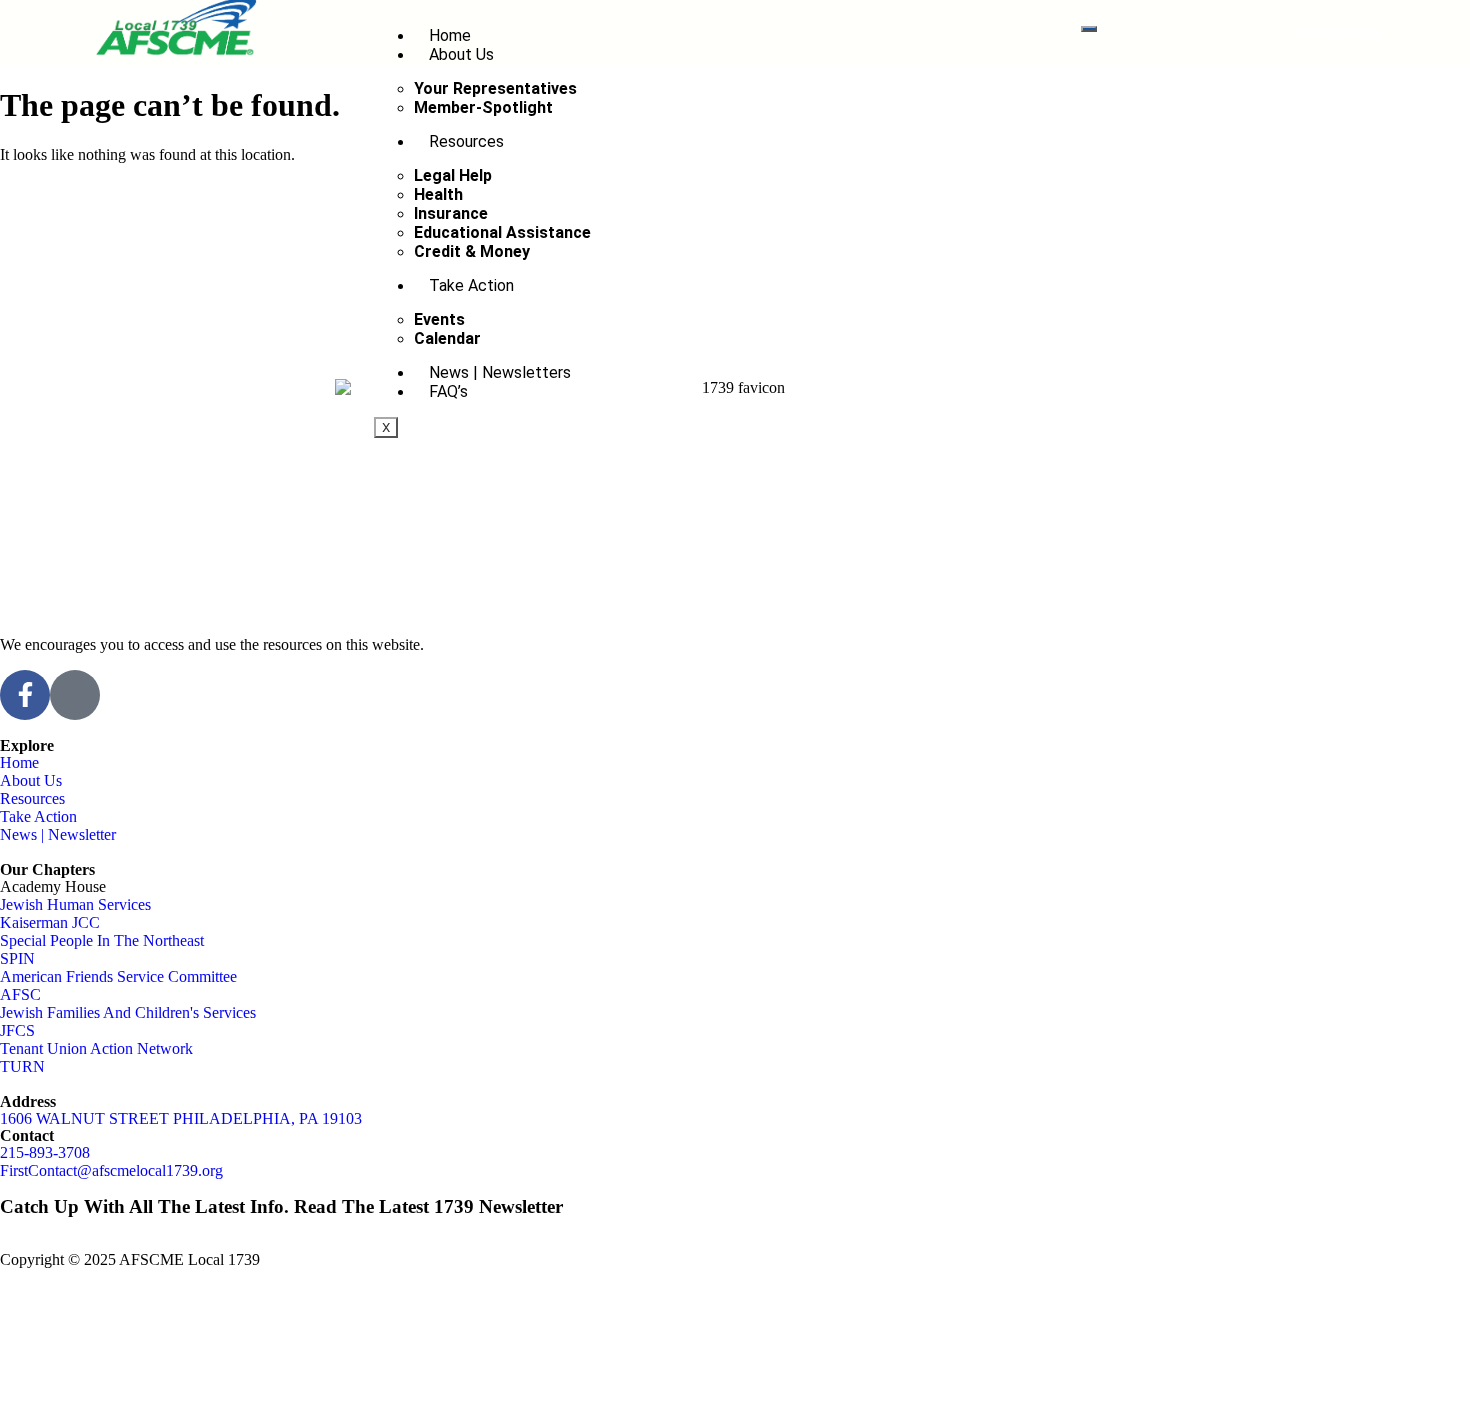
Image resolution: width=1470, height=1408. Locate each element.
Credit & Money (472, 251)
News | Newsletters (500, 372)
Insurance (451, 213)
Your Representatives (495, 88)
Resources (466, 141)
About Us (461, 54)
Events (439, 319)
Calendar (447, 338)
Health (438, 194)
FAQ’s (448, 391)
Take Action (471, 285)
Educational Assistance (502, 232)
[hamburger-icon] (1089, 29)
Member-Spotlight (483, 107)
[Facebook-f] (25, 695)
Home (450, 35)
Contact (27, 1135)
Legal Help (453, 175)
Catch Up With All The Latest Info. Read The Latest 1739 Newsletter (281, 1206)
